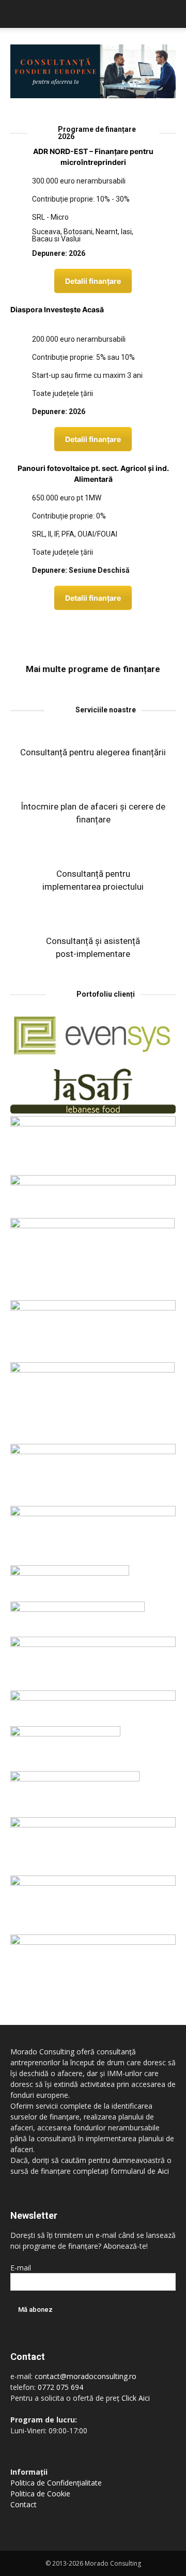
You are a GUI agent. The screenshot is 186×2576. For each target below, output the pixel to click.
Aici (163, 2171)
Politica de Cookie (40, 2494)
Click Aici (136, 2398)
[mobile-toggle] (18, 14)
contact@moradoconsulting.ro (86, 2376)
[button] (172, 14)
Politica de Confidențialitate (56, 2483)
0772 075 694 (60, 2387)
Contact (24, 2504)
